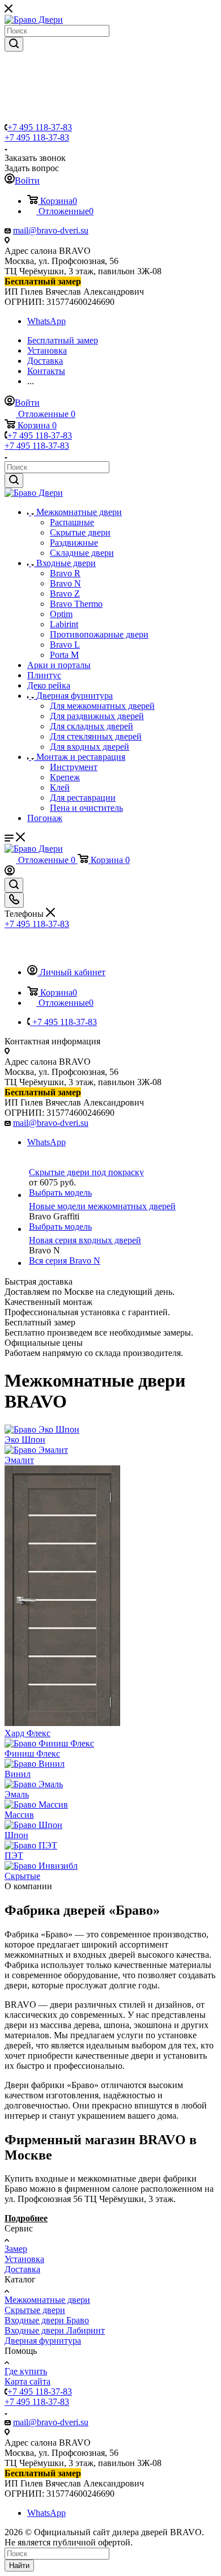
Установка (24, 2259)
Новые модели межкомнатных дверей (102, 1206)
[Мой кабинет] (10, 872)
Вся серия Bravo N (65, 1261)
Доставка (22, 2269)
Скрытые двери (35, 2310)
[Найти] (14, 44)
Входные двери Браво (47, 2320)
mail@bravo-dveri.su (51, 230)
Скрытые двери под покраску (86, 1172)
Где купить (26, 2371)
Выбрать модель (60, 1193)
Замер (16, 2249)
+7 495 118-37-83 (40, 127)
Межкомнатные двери (47, 2300)
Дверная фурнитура (43, 2341)
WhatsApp (46, 321)
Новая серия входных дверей (85, 1240)
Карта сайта (27, 2381)
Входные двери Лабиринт (55, 2330)
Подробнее (26, 2218)
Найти (19, 2566)
